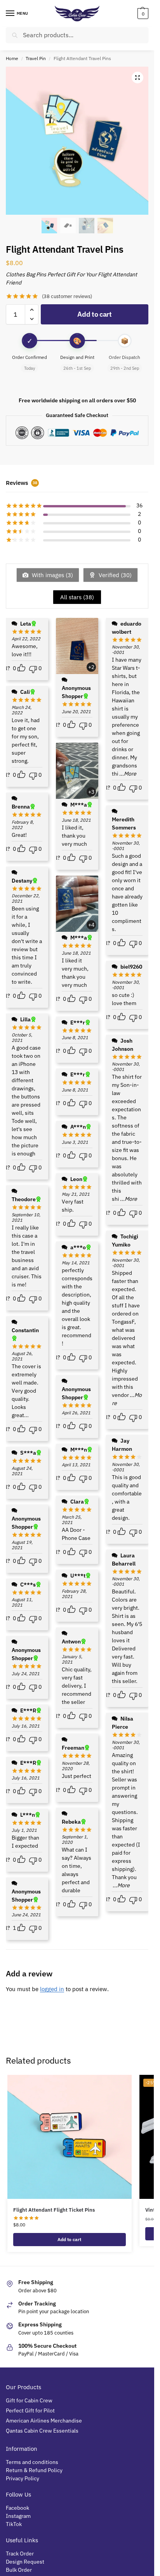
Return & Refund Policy (34, 2470)
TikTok (14, 2524)
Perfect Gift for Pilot (30, 2410)
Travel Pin (36, 58)
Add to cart (95, 314)
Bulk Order (19, 2570)
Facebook (17, 2508)
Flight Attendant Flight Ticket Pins (54, 2210)
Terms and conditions (32, 2462)
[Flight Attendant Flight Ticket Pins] (70, 2137)
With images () (52, 575)
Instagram (18, 2516)
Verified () (114, 575)
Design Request (25, 2562)
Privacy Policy (23, 2478)
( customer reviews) (67, 296)
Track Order (20, 2554)
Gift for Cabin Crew (29, 2400)
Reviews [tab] (22, 483)
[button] (142, 14)
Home (12, 58)
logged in (52, 1989)
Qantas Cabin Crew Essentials (42, 2431)
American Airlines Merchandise (44, 2421)
